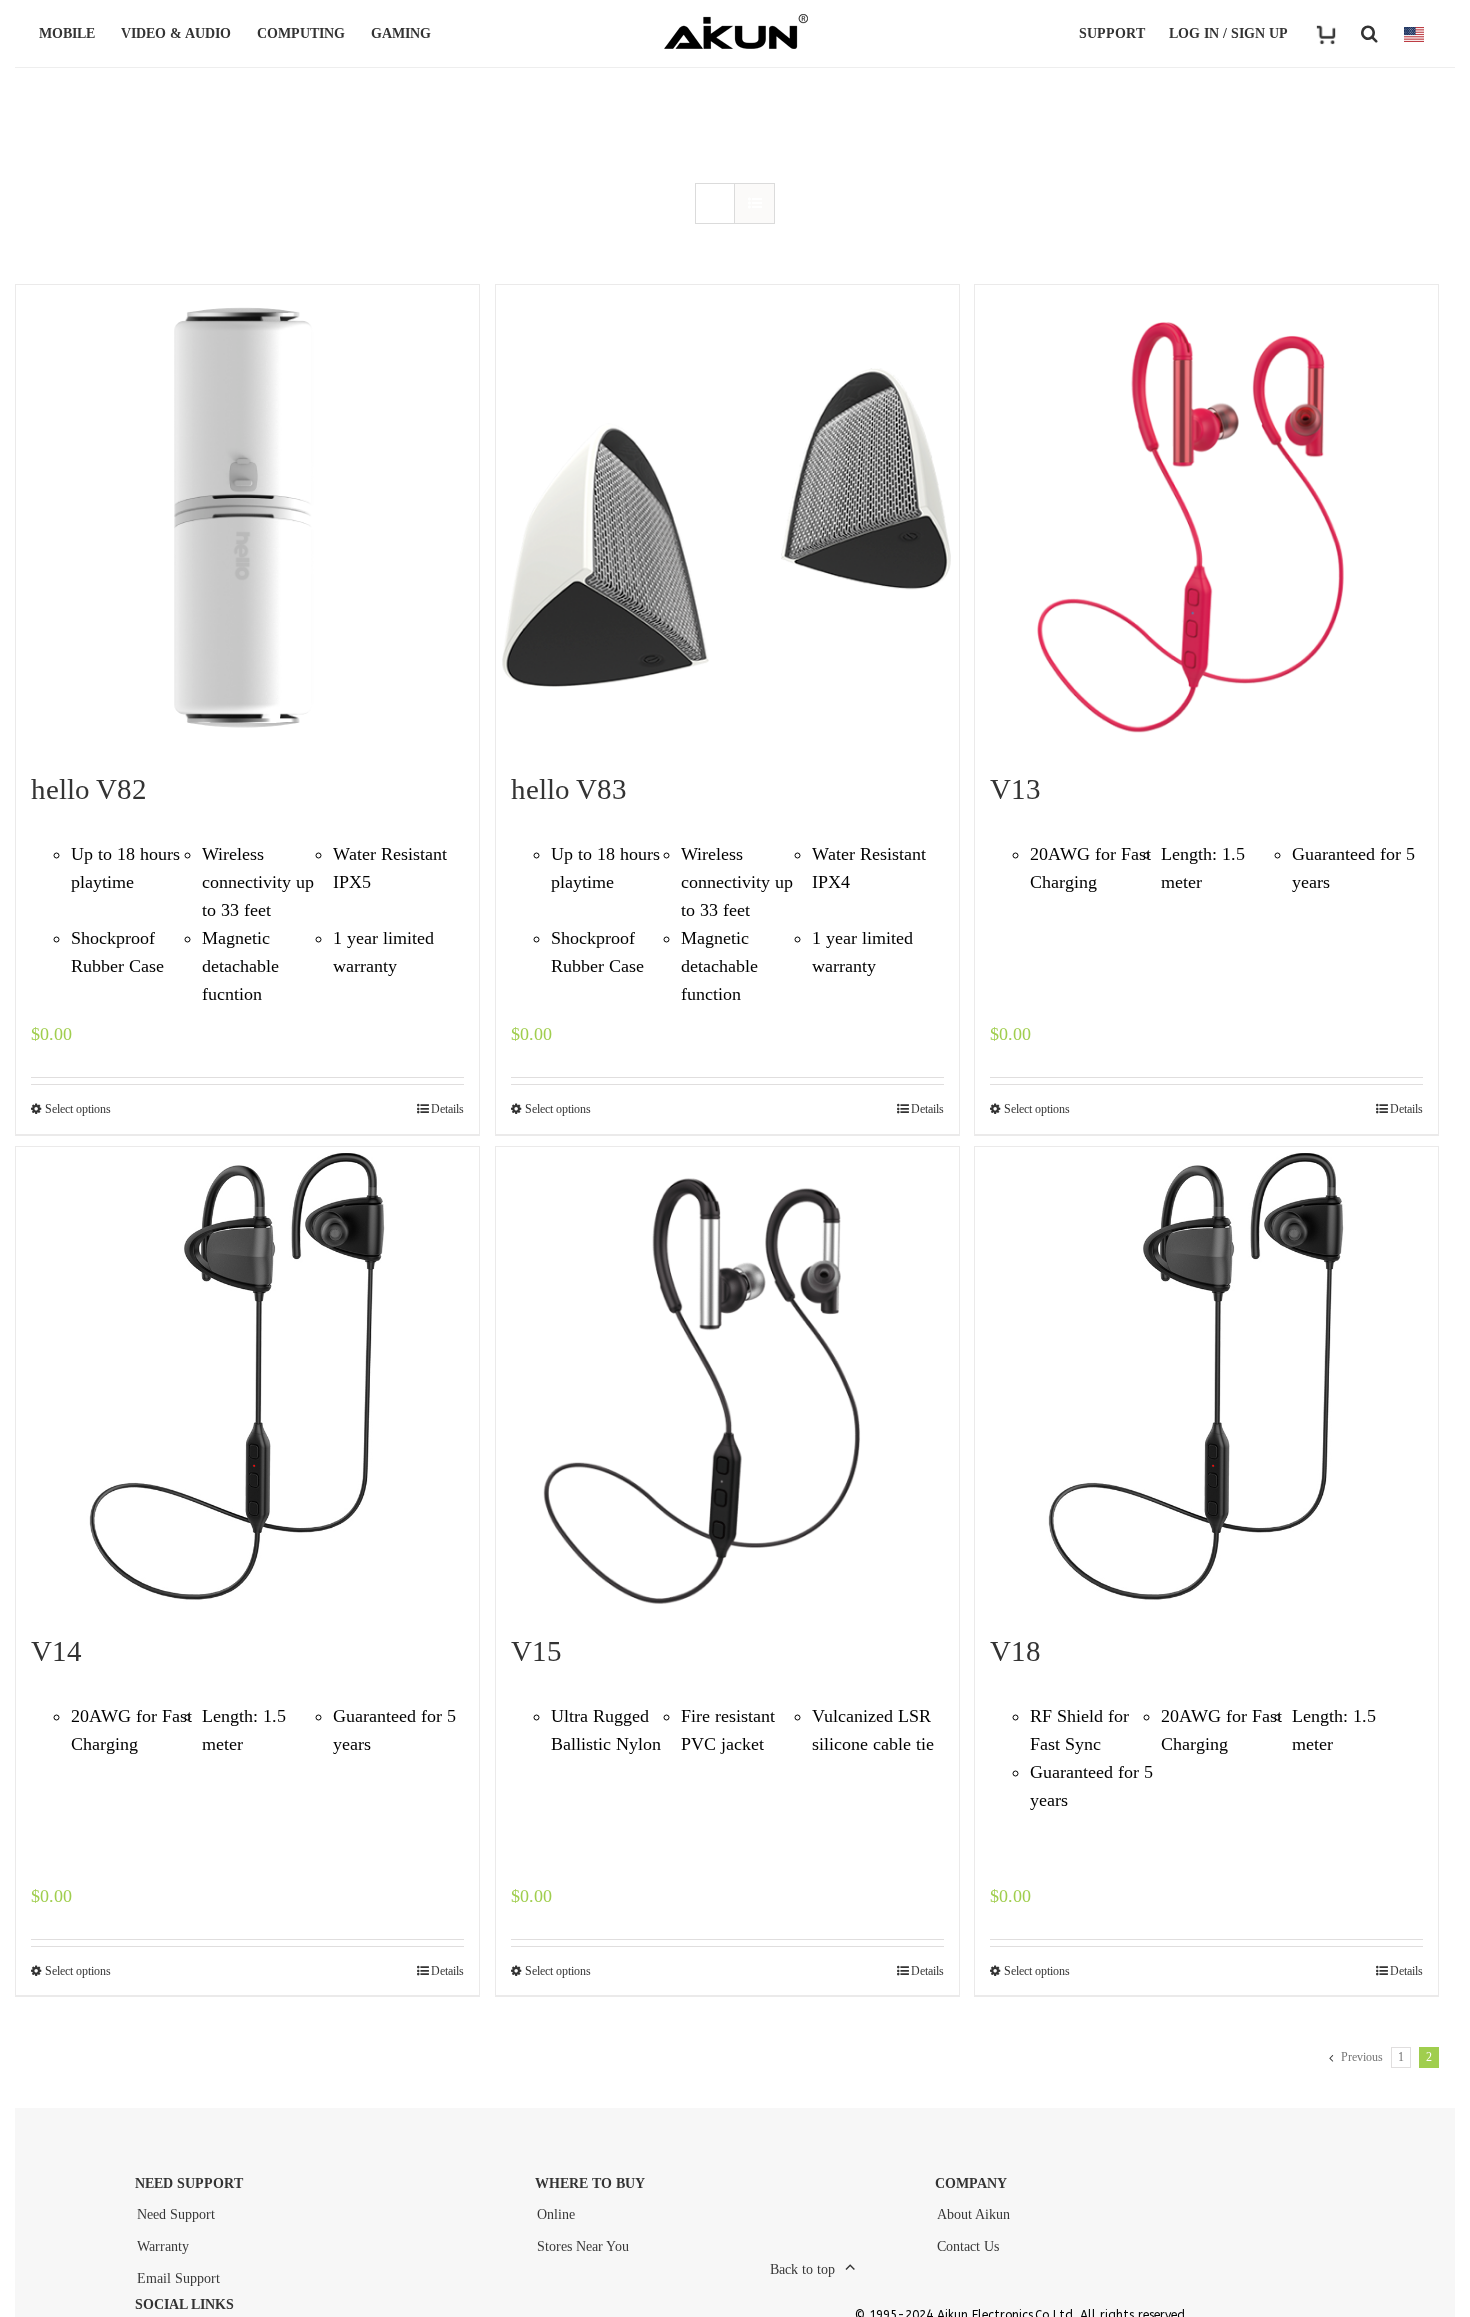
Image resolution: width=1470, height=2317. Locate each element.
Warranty (163, 2246)
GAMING (401, 33)
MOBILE (67, 33)
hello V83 (569, 789)
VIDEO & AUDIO (176, 33)
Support (1112, 33)
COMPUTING (301, 33)
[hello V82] (247, 516)
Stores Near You (583, 2246)
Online (556, 2214)
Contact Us (968, 2246)
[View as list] (754, 203)
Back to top (802, 2269)
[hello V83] (727, 516)
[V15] (727, 1378)
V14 (56, 1651)
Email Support (178, 2278)
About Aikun (973, 2214)
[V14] (247, 1378)
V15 (536, 1651)
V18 (1015, 1651)
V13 (1015, 789)
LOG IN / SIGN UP (1228, 33)
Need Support (176, 2214)
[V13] (1206, 516)
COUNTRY (1414, 34)
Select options (78, 1109)
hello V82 (89, 789)
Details (447, 1109)
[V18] (1206, 1378)
